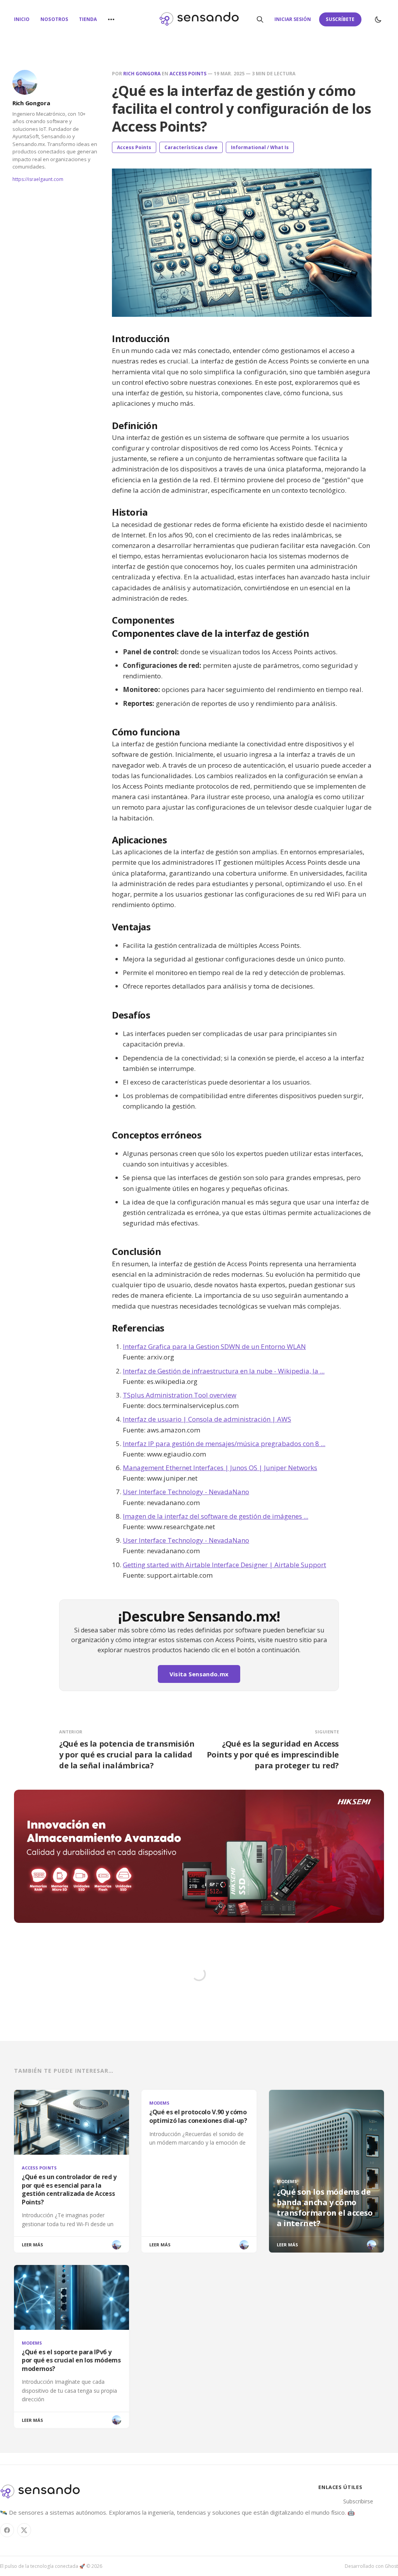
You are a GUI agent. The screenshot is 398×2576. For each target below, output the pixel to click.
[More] (111, 19)
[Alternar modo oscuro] (378, 19)
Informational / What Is (260, 147)
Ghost (391, 2566)
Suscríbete (340, 19)
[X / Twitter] (24, 2530)
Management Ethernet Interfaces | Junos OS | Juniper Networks (220, 1468)
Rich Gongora (31, 103)
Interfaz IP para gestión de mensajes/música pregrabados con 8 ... (224, 1444)
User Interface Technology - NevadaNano (186, 1492)
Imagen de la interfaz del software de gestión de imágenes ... (216, 1516)
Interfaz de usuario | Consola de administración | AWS (207, 1419)
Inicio (22, 19)
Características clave (191, 147)
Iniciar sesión (293, 19)
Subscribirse (358, 2501)
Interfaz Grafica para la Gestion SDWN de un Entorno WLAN (214, 1346)
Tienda (88, 19)
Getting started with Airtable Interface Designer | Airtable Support (224, 1565)
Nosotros (54, 19)
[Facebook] (7, 2530)
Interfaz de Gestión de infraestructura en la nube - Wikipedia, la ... (224, 1371)
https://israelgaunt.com (38, 179)
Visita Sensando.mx (199, 1674)
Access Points (188, 74)
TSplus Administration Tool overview (180, 1395)
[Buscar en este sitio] (260, 19)
